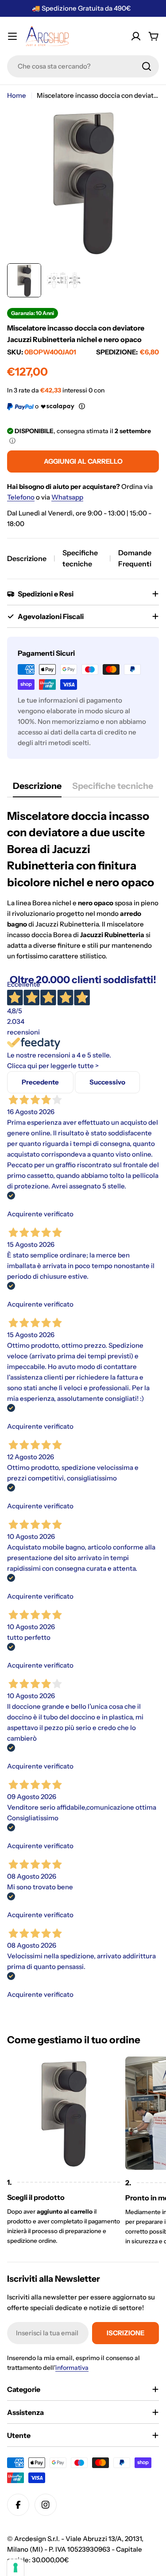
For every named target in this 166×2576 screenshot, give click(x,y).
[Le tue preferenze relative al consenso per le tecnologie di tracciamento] (15, 2568)
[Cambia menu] (12, 36)
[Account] (136, 36)
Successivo (107, 1082)
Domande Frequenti (135, 558)
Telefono (21, 497)
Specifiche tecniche (80, 558)
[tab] (37, 789)
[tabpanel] (83, 885)
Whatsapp (67, 497)
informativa (72, 2368)
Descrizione (27, 558)
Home (17, 95)
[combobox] (83, 66)
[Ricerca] (147, 66)
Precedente (40, 1082)
